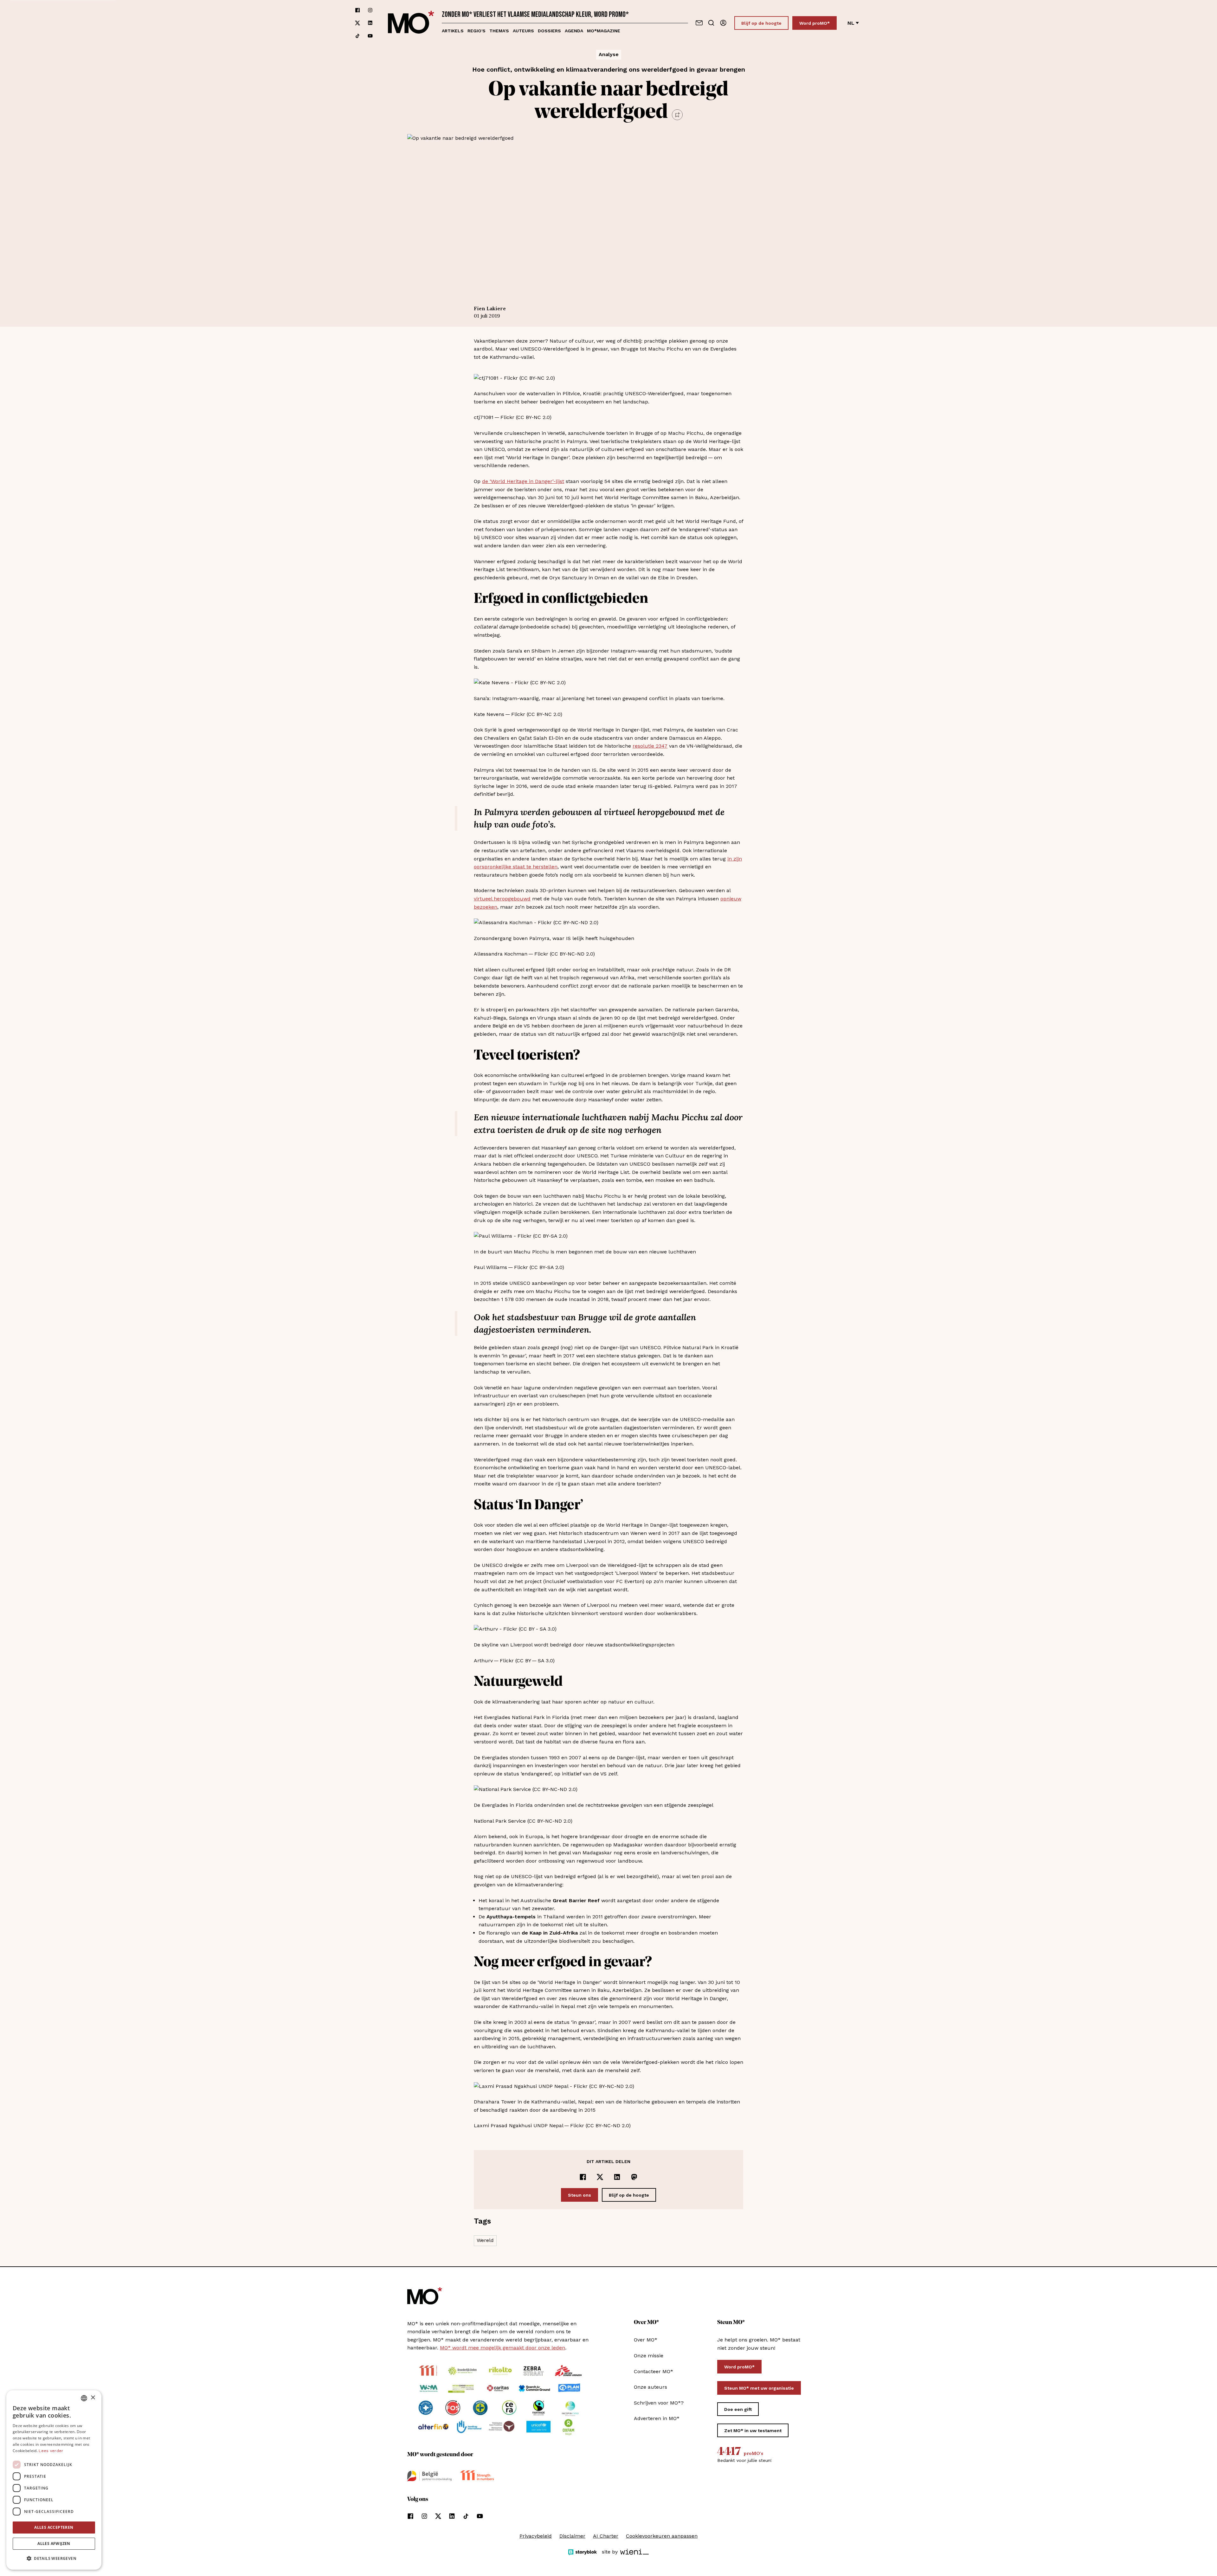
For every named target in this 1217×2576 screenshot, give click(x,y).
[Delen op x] (600, 2177)
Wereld (485, 2240)
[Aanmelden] (723, 23)
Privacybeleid (536, 2536)
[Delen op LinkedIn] (617, 2177)
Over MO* (646, 2340)
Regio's (476, 31)
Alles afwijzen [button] (54, 2544)
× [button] (93, 2398)
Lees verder (51, 2451)
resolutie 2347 (650, 746)
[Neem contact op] (699, 23)
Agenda (574, 31)
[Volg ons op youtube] (370, 36)
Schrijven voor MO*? (659, 2403)
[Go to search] (711, 23)
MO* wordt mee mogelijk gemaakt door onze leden (502, 2348)
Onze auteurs (650, 2387)
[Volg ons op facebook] (357, 10)
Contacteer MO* (654, 2371)
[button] (54, 2559)
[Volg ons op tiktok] (357, 36)
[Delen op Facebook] (583, 2177)
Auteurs (523, 31)
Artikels (453, 31)
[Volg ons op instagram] (370, 10)
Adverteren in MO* (657, 2418)
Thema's (499, 31)
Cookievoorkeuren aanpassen (662, 2536)
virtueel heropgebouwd (502, 899)
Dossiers (549, 31)
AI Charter (606, 2536)
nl (851, 23)
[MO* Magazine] (411, 23)
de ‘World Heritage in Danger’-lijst (523, 481)
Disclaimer (572, 2536)
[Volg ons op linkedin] (370, 23)
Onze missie (649, 2356)
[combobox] (84, 2398)
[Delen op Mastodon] (634, 2177)
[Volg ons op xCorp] (357, 23)
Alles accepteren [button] (54, 2527)
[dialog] (54, 2480)
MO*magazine (604, 31)
